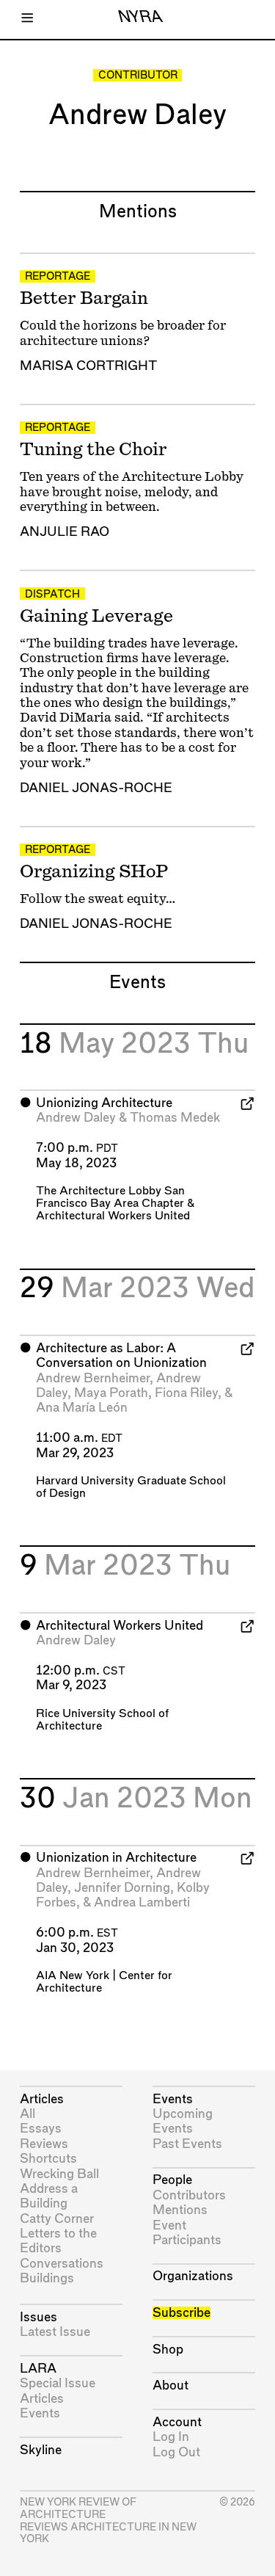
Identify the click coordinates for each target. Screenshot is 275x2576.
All (27, 2114)
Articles (42, 2099)
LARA (38, 2369)
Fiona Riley (186, 1393)
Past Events (187, 2144)
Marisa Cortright (88, 366)
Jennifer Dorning (122, 1888)
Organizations (193, 2276)
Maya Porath (111, 1393)
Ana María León (82, 1408)
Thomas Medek (175, 1118)
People (172, 2180)
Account (177, 2422)
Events (40, 2413)
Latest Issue (55, 2332)
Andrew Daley (76, 1118)
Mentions (180, 2210)
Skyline (41, 2450)
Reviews (44, 2144)
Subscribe (181, 2313)
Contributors (189, 2195)
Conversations (62, 2264)
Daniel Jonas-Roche (96, 788)
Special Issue (58, 2383)
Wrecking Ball (59, 2174)
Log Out (176, 2452)
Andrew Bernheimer (93, 1378)
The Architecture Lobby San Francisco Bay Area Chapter (110, 1197)
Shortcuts (48, 2159)
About (170, 2385)
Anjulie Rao (65, 532)
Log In (171, 2437)
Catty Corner (57, 2219)
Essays (41, 2129)
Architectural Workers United (113, 1216)
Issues (38, 2317)
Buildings (47, 2278)
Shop (168, 2350)
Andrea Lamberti (142, 1902)
